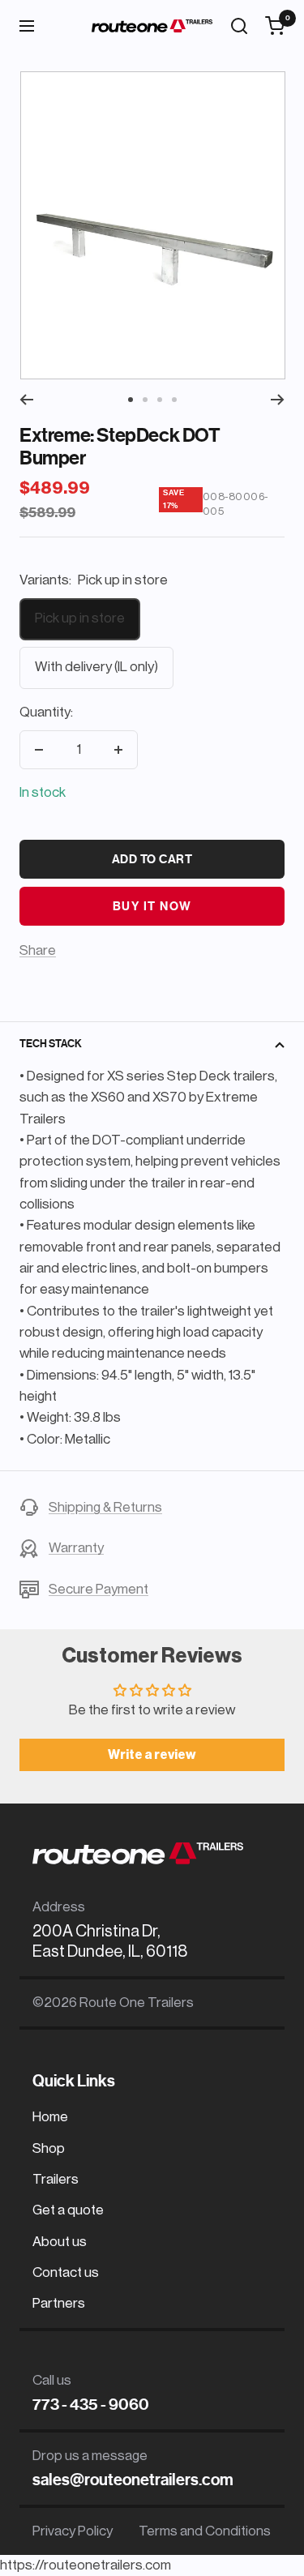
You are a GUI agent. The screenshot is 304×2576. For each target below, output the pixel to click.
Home (50, 2117)
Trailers (56, 2179)
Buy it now (152, 906)
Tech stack (51, 1044)
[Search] (239, 26)
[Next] (278, 400)
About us (60, 2242)
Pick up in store (80, 618)
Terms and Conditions (205, 2531)
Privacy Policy (73, 2531)
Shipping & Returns (105, 1507)
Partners (59, 2303)
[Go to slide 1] (131, 400)
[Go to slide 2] (145, 400)
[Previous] (26, 400)
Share (38, 950)
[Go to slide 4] (174, 400)
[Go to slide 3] (160, 400)
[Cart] (275, 26)
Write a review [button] (152, 1755)
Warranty (76, 1548)
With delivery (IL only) (96, 667)
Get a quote (68, 2210)
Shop (49, 2148)
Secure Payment (98, 1589)
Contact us (66, 2272)
